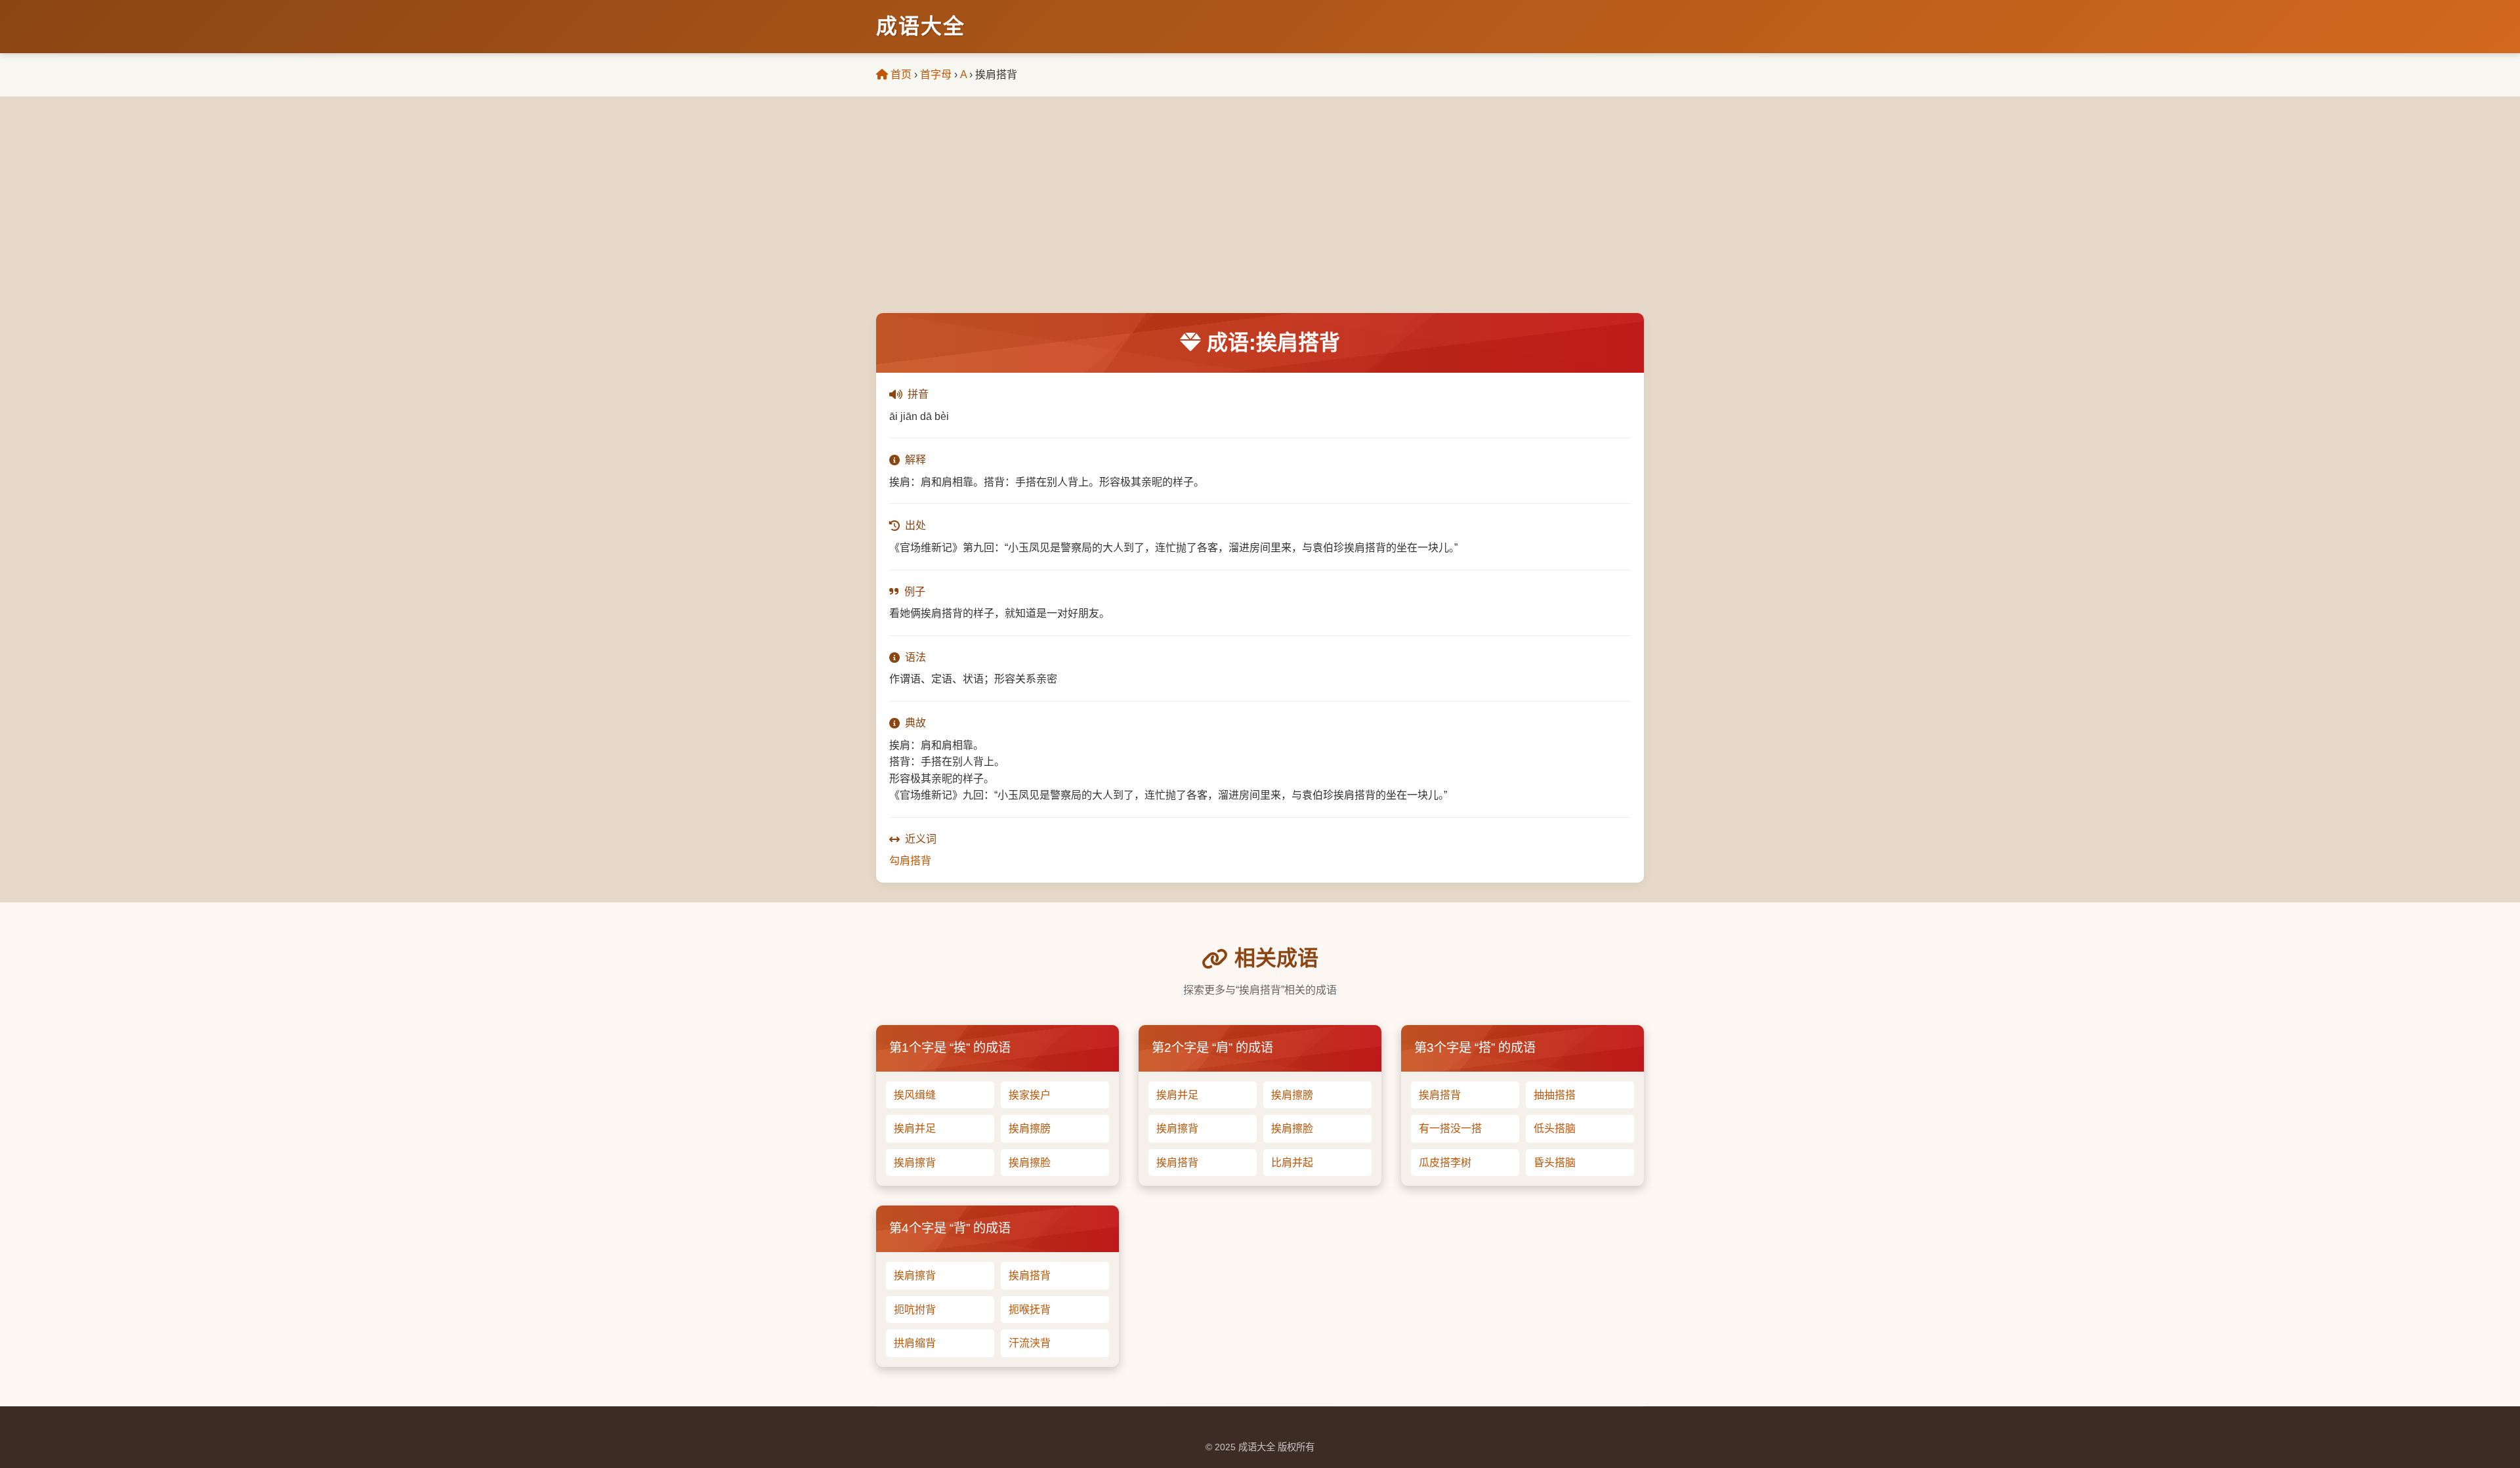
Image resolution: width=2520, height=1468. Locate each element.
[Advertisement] (1260, 215)
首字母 (936, 74)
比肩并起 (1292, 1163)
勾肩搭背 (910, 861)
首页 (900, 74)
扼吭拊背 (915, 1310)
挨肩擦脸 (1030, 1163)
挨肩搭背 (1177, 1163)
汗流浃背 (1030, 1343)
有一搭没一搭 (1450, 1128)
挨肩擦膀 (1030, 1128)
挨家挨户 (1030, 1095)
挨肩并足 (915, 1128)
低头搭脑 (1555, 1128)
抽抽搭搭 (1555, 1095)
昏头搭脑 (1555, 1163)
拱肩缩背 (915, 1343)
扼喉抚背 (1030, 1310)
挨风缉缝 (915, 1095)
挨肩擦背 (915, 1163)
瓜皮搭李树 (1445, 1163)
